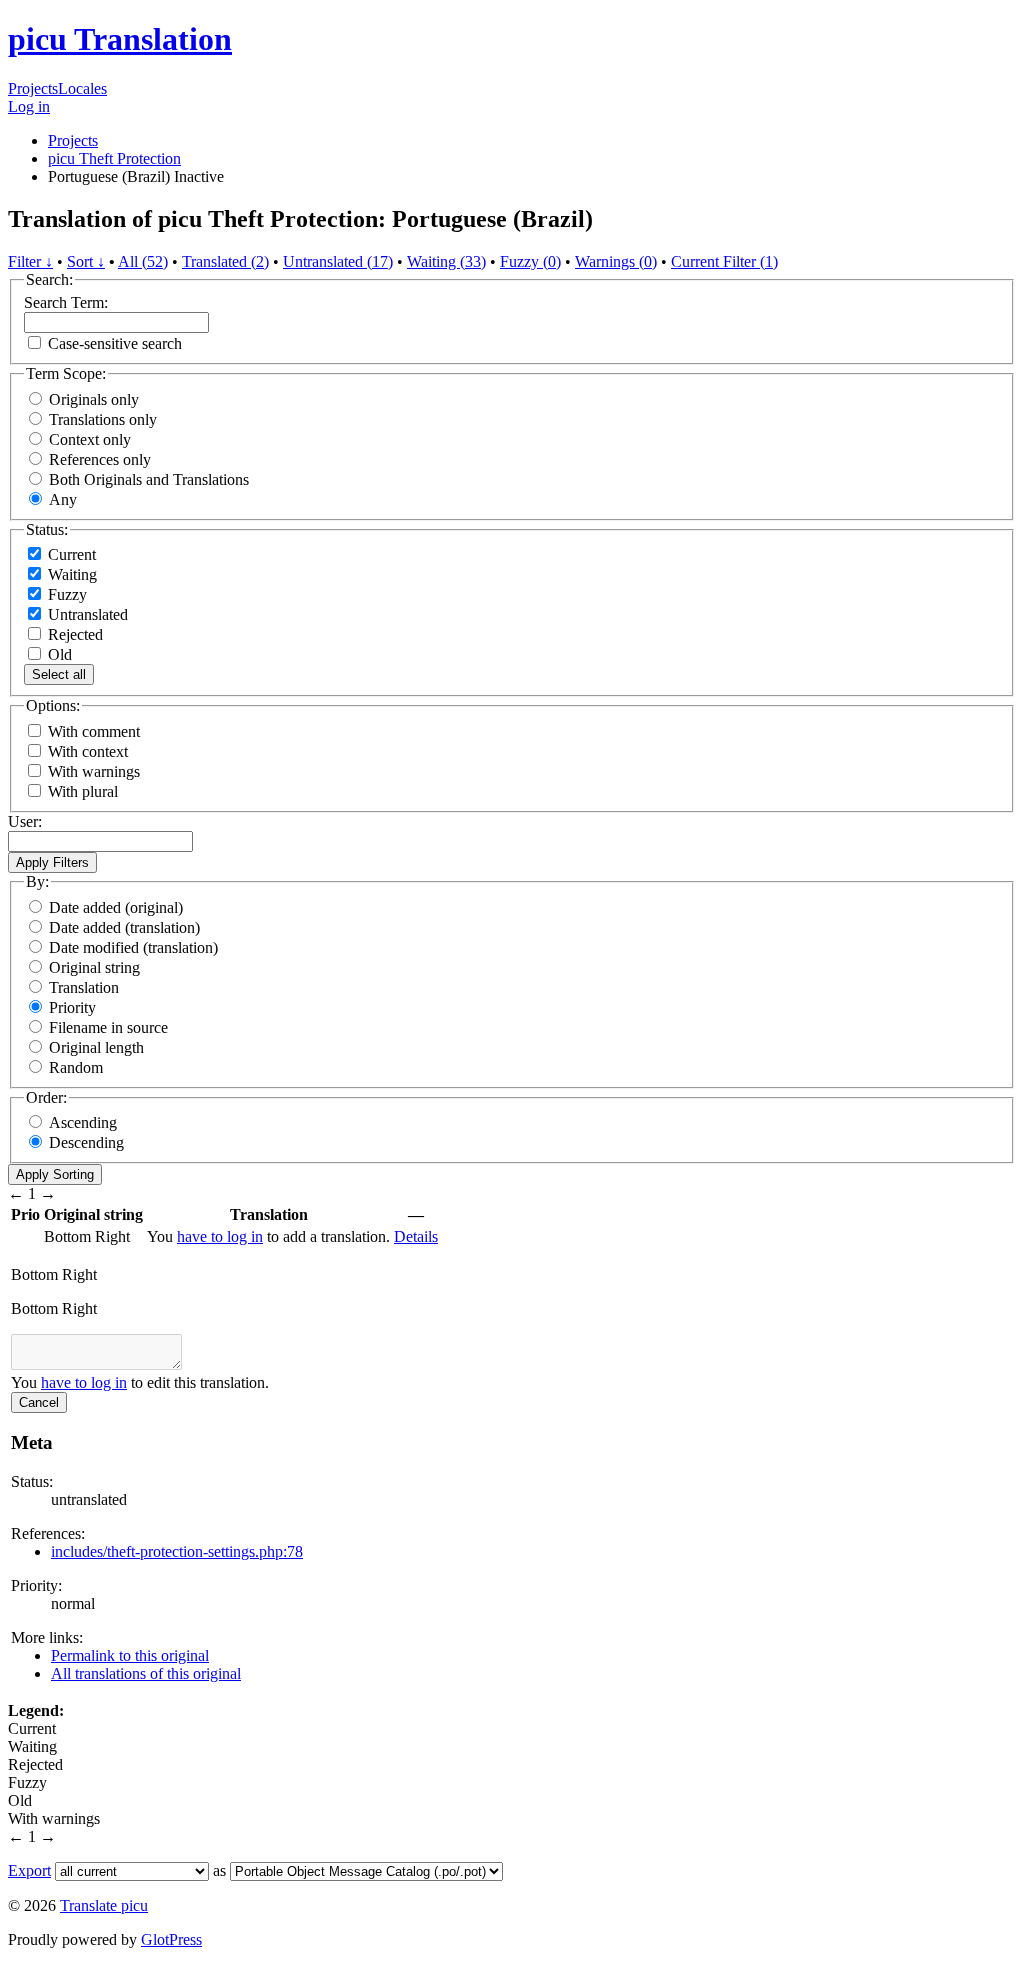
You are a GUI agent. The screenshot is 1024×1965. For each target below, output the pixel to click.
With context (88, 751)
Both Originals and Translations (149, 479)
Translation (84, 987)
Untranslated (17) (338, 261)
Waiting (70, 574)
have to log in (220, 1236)
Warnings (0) (616, 261)
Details (416, 1236)
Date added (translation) (124, 927)
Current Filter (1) (724, 261)
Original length (96, 1047)
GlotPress (171, 1939)
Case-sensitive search (115, 343)
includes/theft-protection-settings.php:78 (177, 1551)
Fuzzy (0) (530, 261)
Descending (86, 1142)
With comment (94, 731)
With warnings (94, 771)
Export (29, 1870)
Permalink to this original (130, 1655)
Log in (29, 106)
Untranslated (86, 614)
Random (76, 1067)
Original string (94, 967)
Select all (59, 674)
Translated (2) (225, 261)
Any (63, 499)
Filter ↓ (30, 261)
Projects (33, 88)
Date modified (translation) (133, 947)
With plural (83, 791)
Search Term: (66, 302)
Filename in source (108, 1027)
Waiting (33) (446, 261)
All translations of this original (146, 1673)
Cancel (39, 1402)
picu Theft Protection (114, 158)
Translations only (103, 419)
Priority (72, 1007)
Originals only (94, 399)
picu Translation (120, 39)
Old (58, 654)
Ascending (83, 1122)
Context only (90, 439)
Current (70, 554)
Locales (82, 88)
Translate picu (104, 1905)
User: (25, 821)
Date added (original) (116, 907)
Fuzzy (65, 594)
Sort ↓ (86, 261)
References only (100, 459)
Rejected (73, 634)
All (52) (143, 261)
